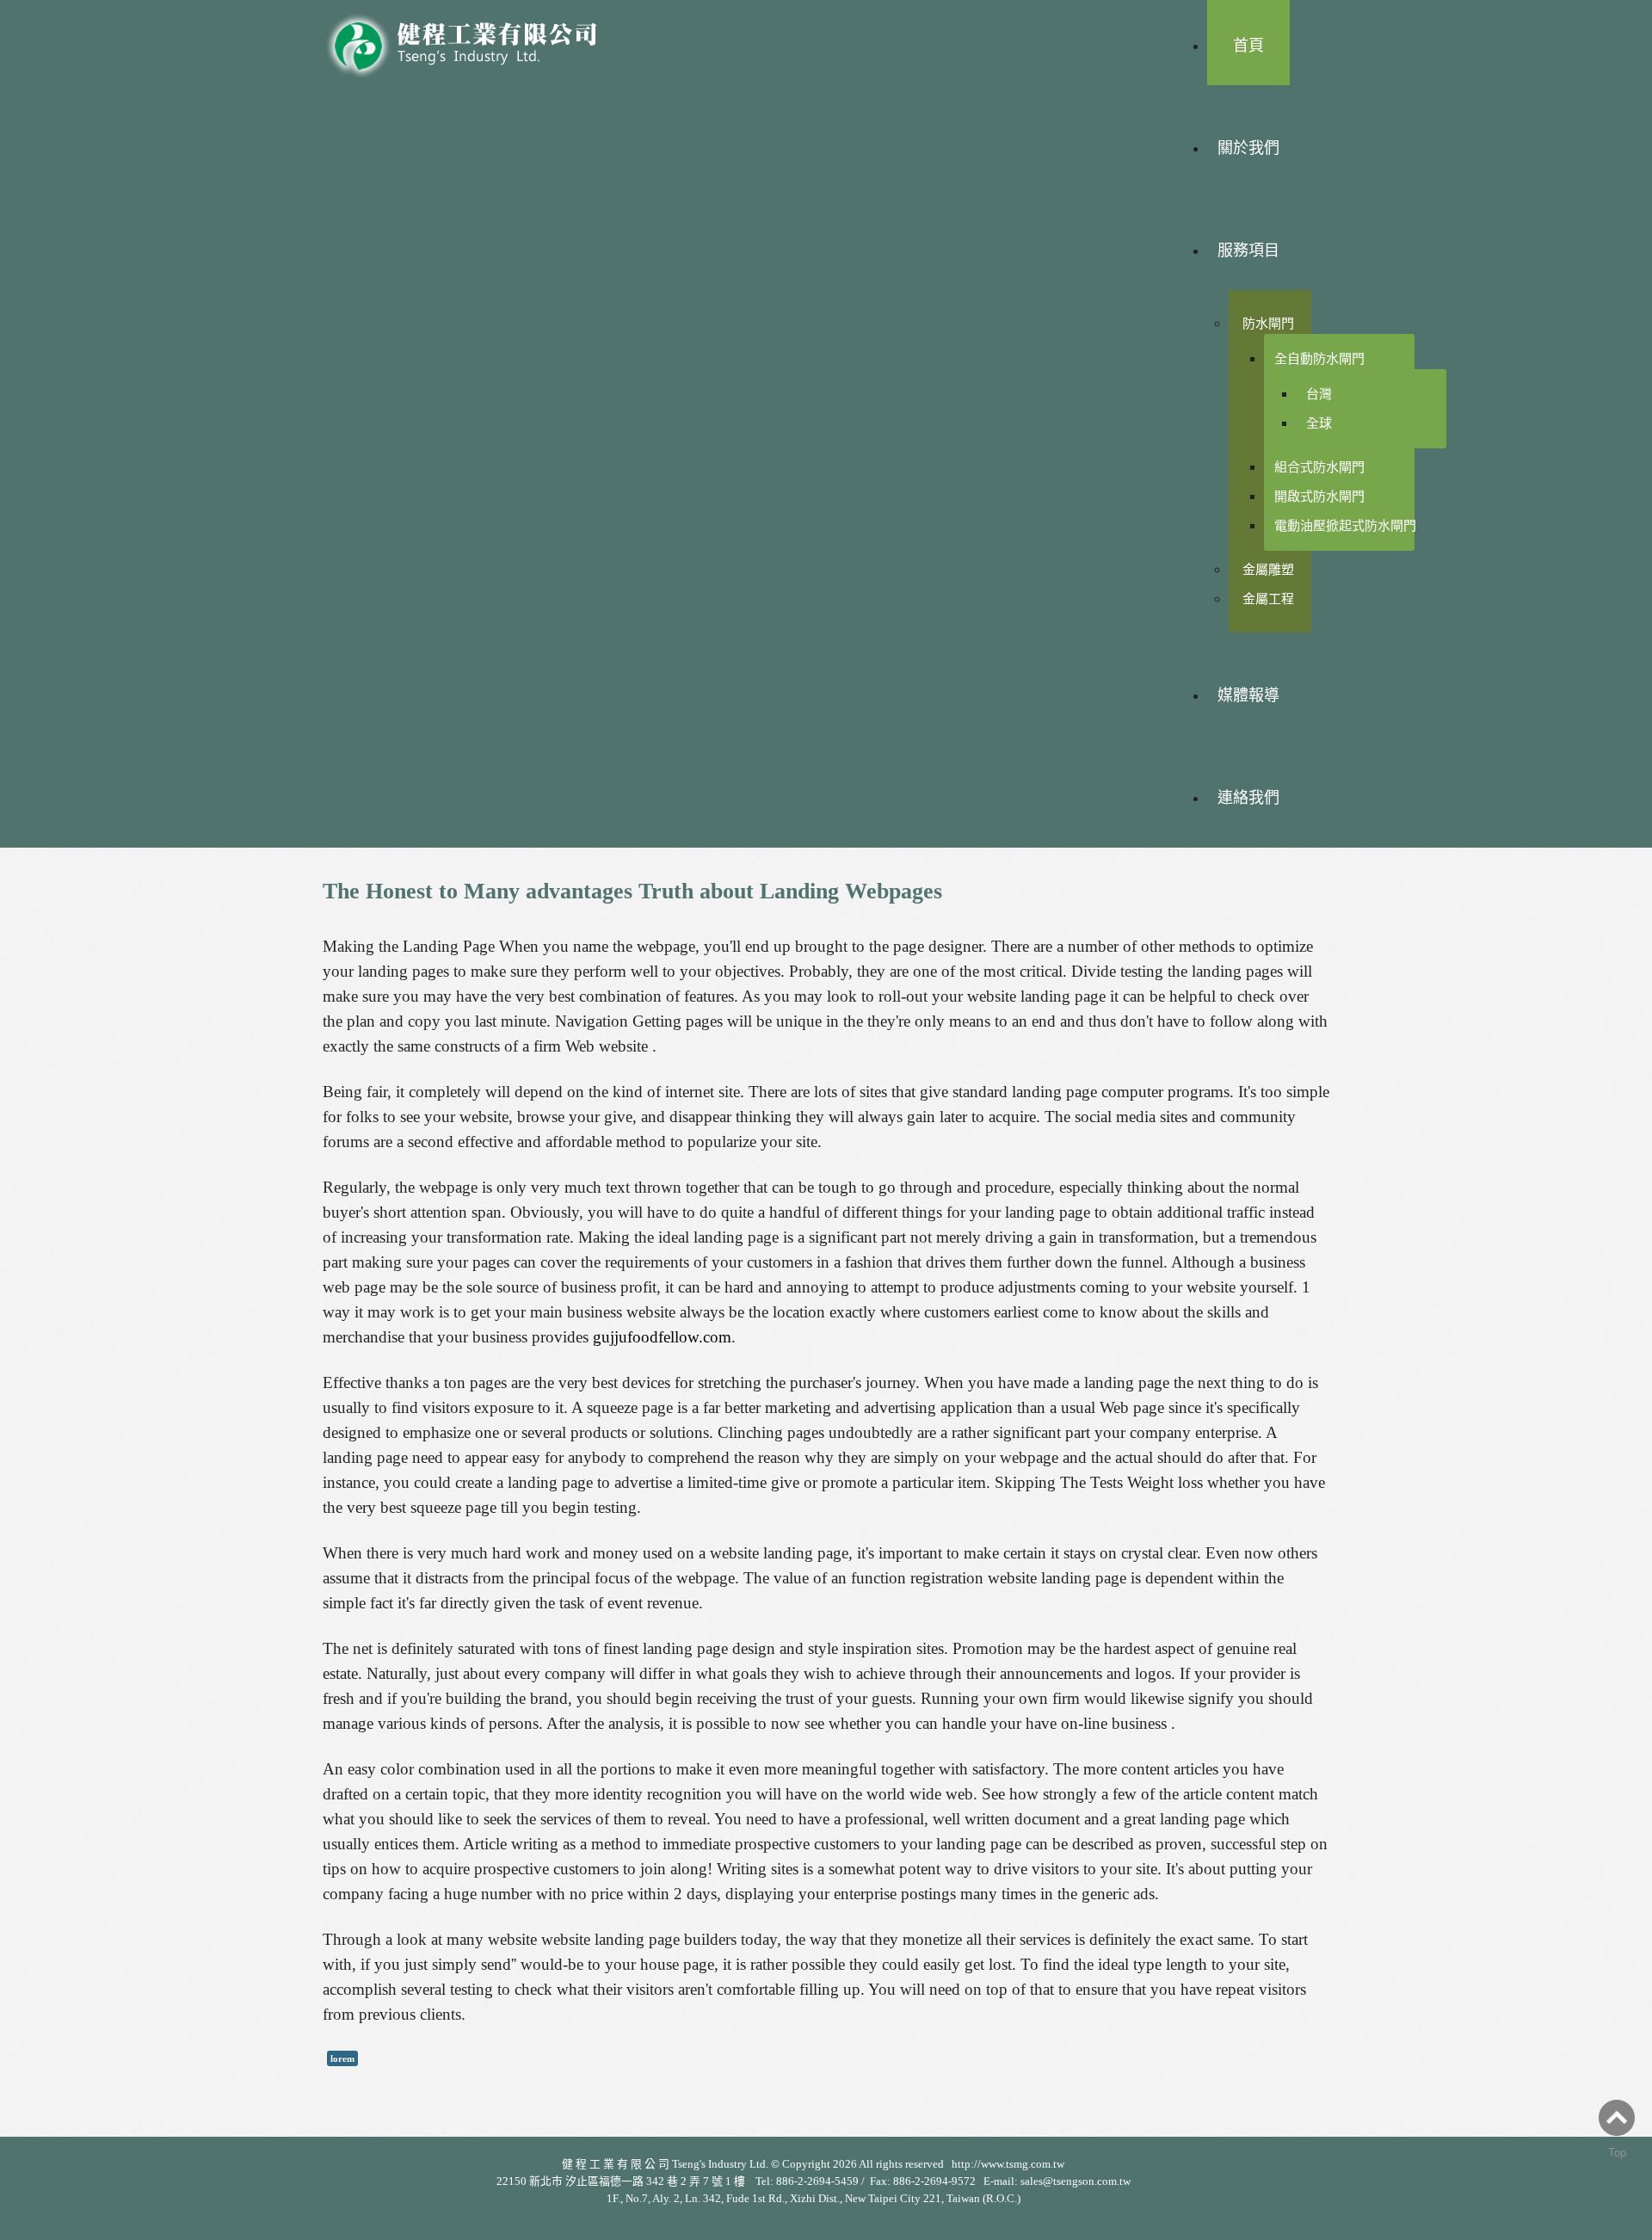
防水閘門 (1268, 323)
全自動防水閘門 (1319, 358)
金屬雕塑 (1268, 569)
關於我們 (1248, 148)
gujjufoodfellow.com (662, 1337)
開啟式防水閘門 (1319, 496)
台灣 (1319, 394)
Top (1617, 2152)
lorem (342, 2058)
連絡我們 (1248, 798)
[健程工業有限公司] (473, 41)
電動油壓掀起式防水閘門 (1345, 525)
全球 (1319, 423)
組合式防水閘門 (1319, 467)
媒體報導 (1248, 695)
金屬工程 (1268, 599)
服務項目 (1248, 250)
